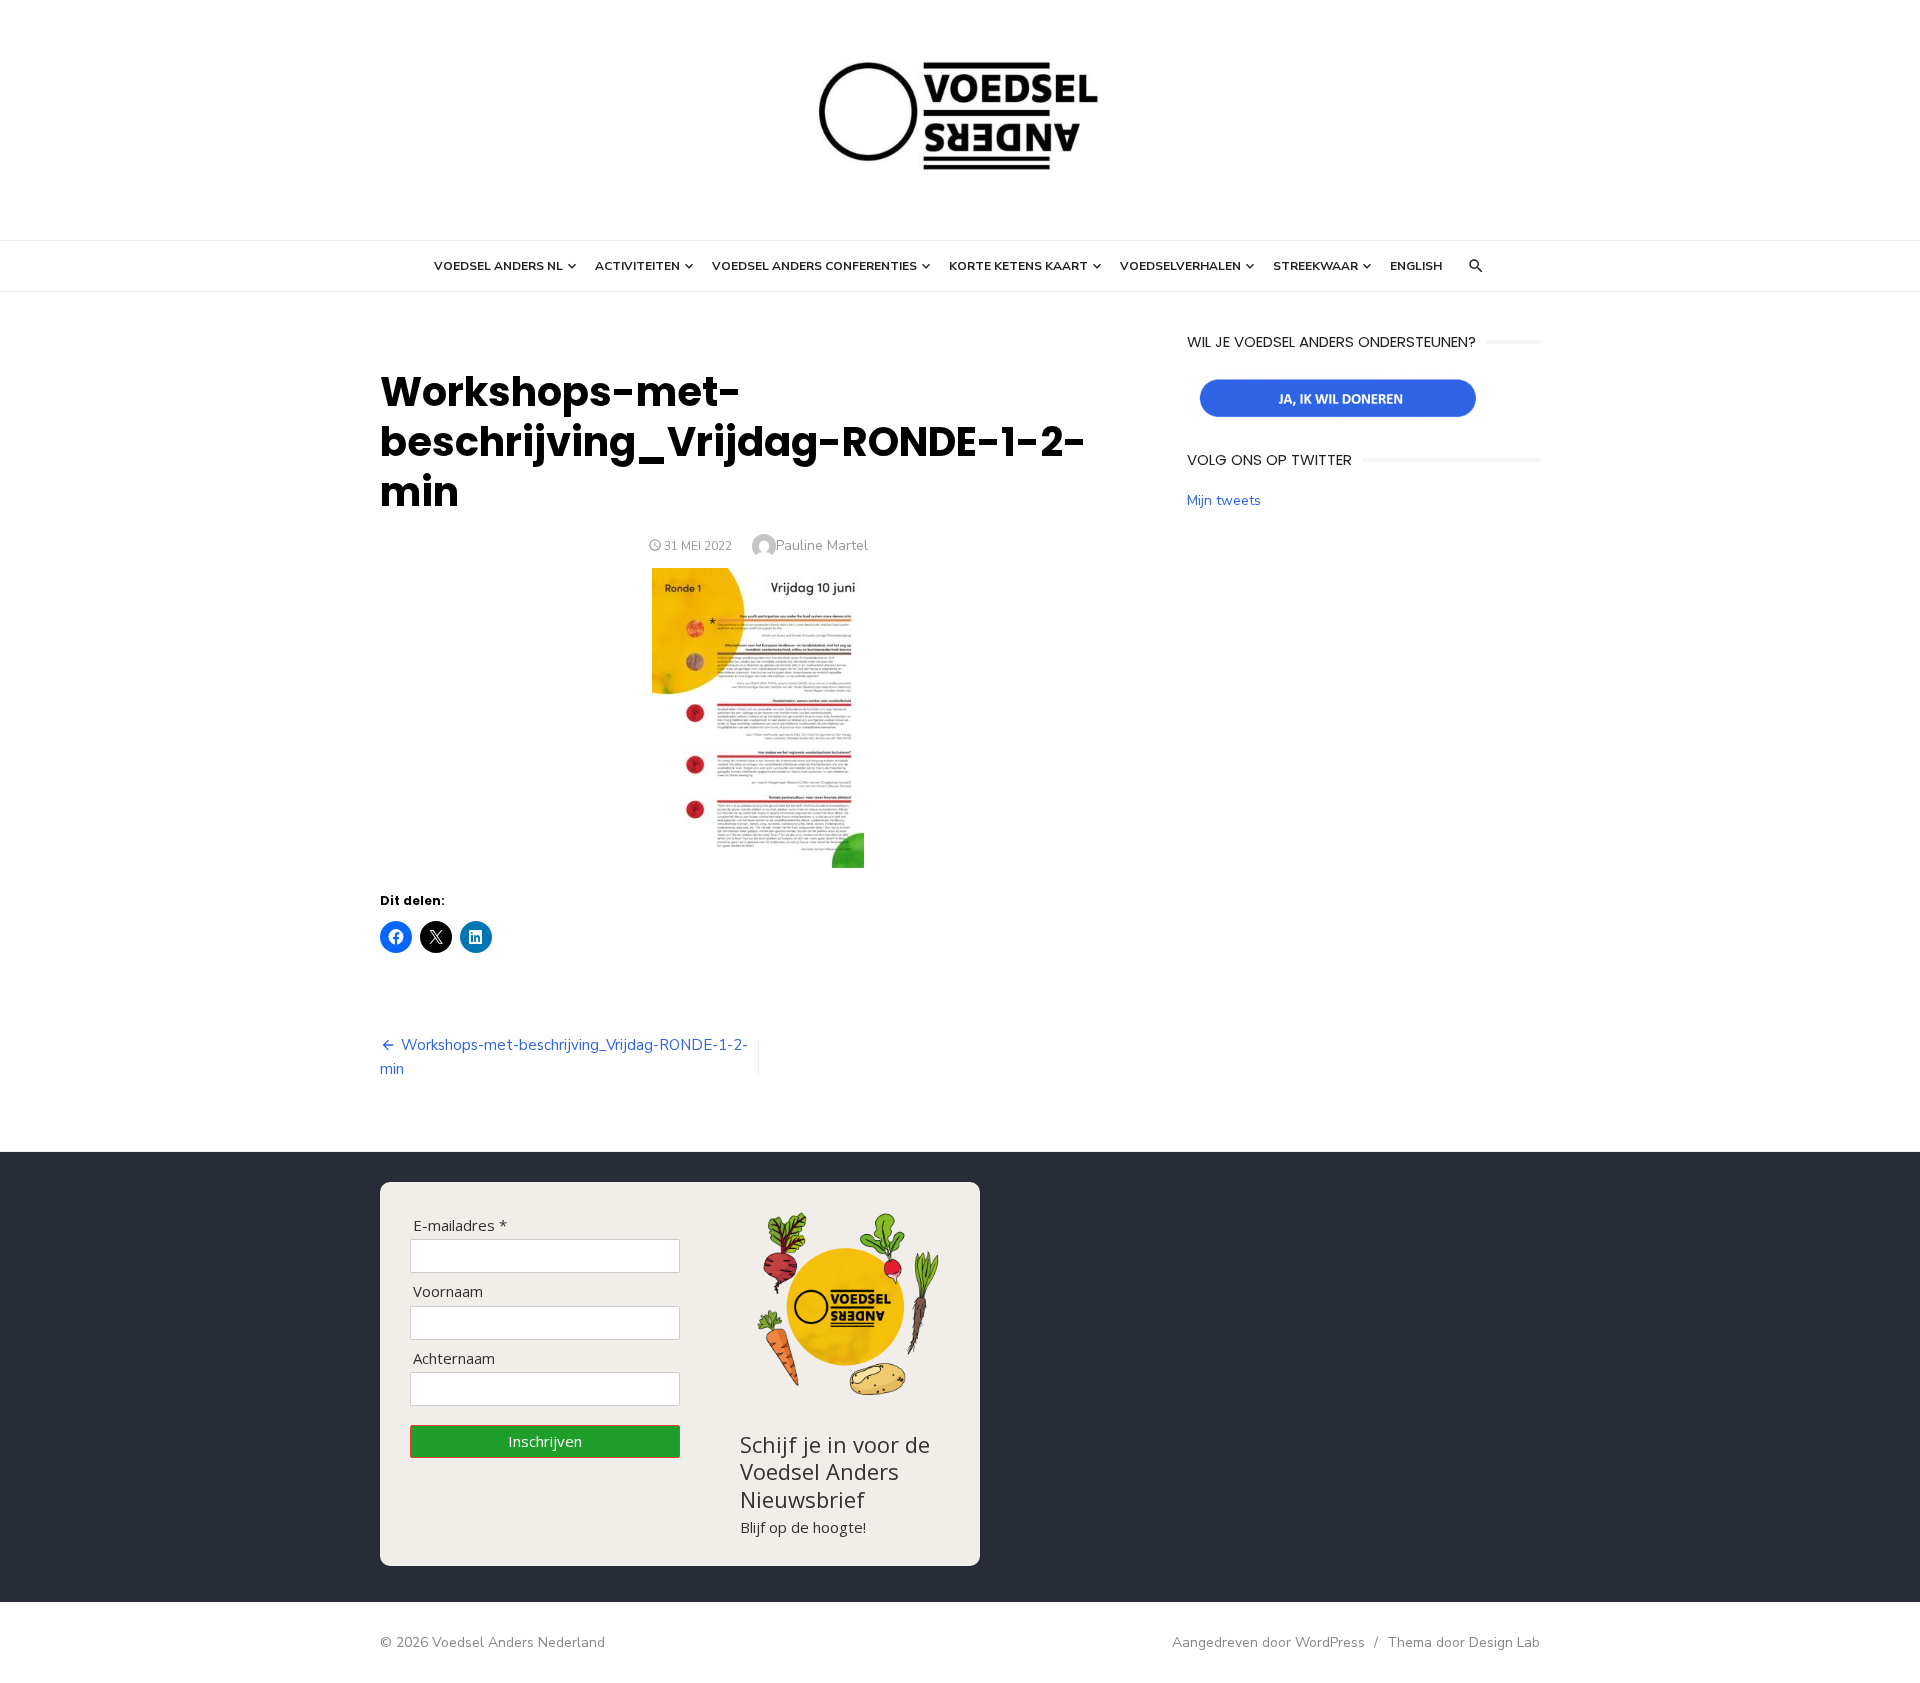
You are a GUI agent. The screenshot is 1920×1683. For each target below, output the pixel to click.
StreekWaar (1315, 266)
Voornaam (448, 1291)
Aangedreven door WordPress (1268, 1642)
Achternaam (454, 1358)
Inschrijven (545, 1441)
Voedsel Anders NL (498, 266)
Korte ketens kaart (1018, 266)
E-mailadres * (460, 1225)
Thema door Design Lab (1463, 1642)
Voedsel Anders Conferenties (814, 266)
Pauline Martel (822, 545)
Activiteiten (637, 266)
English (1416, 266)
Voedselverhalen (1180, 266)
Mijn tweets (1224, 500)
